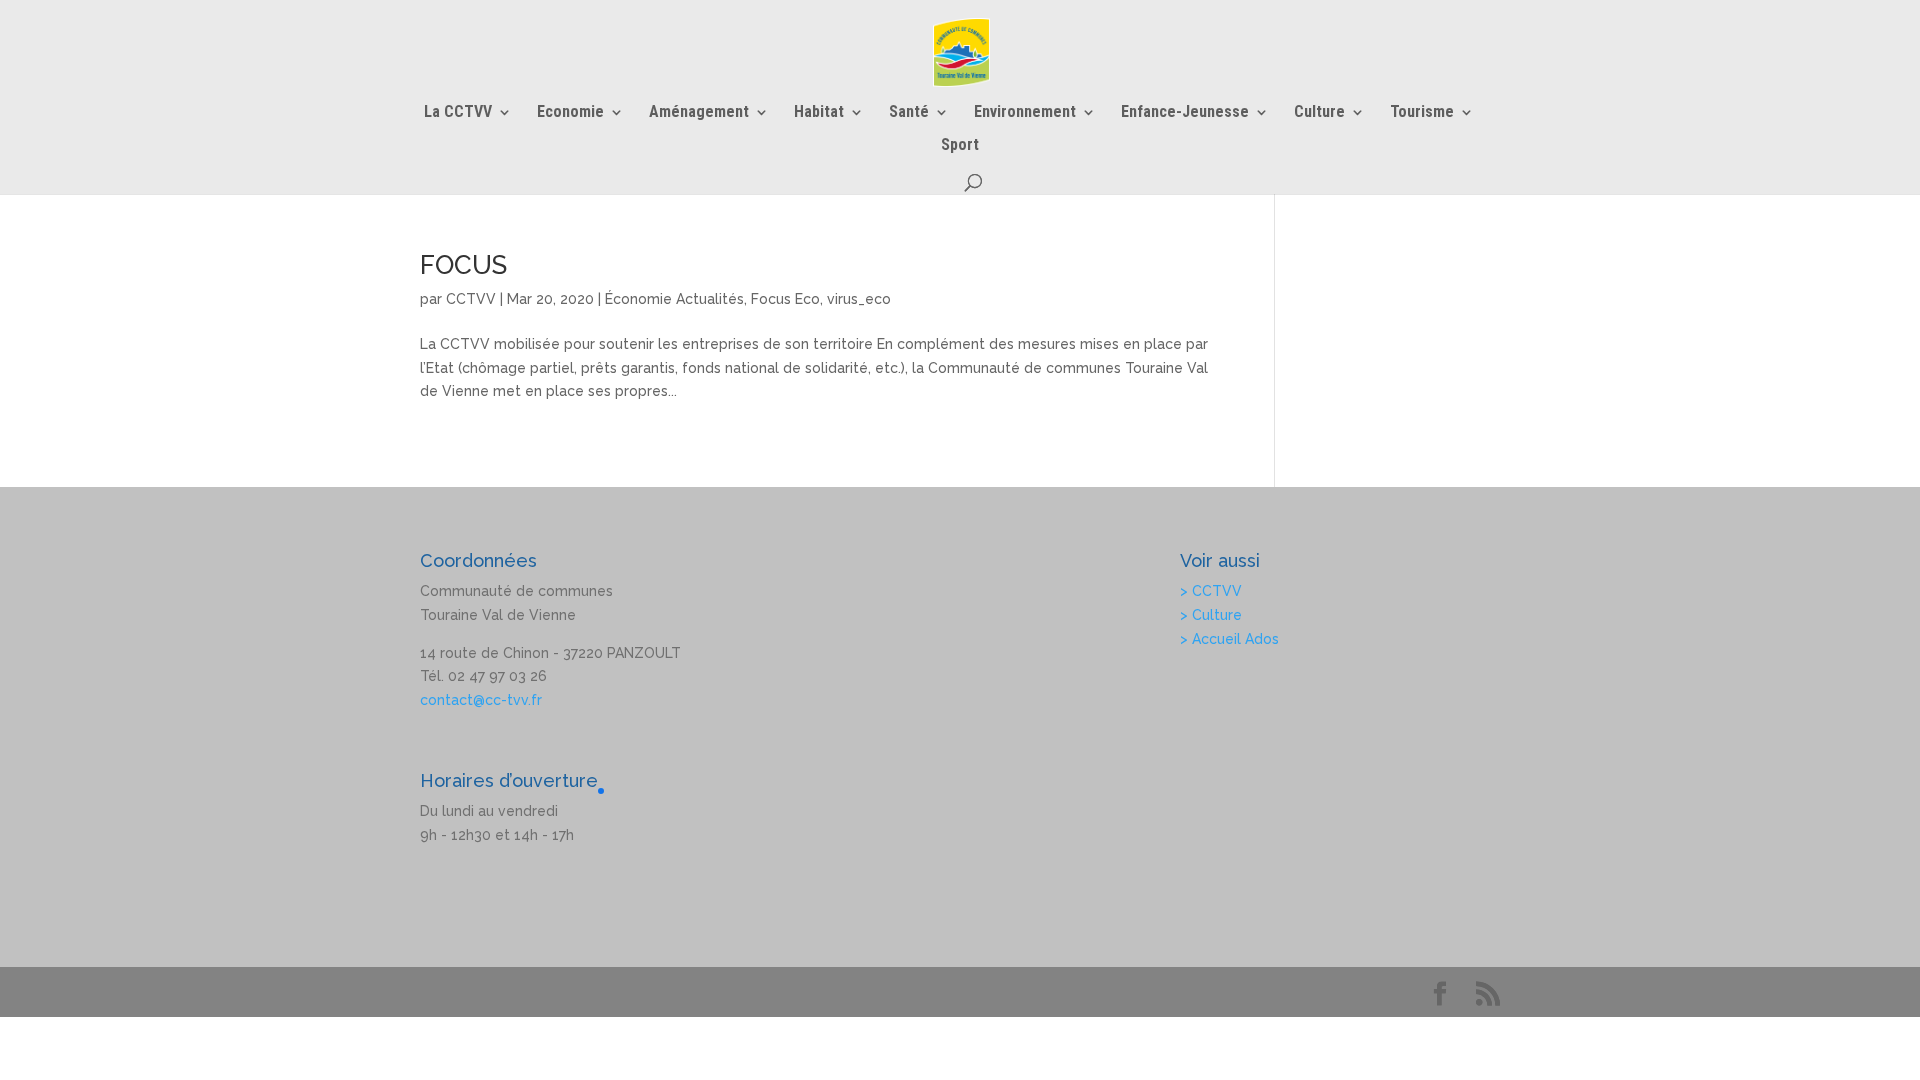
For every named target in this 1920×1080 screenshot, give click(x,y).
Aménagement (699, 113)
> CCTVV (1211, 591)
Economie (570, 113)
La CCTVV (458, 113)
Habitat (819, 113)
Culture (1319, 113)
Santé (909, 113)
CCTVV (471, 299)
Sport (960, 146)
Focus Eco (785, 299)
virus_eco (859, 299)
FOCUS (463, 265)
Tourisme (1422, 113)
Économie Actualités (674, 299)
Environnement (1025, 113)
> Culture (1211, 615)
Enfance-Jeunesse (1185, 113)
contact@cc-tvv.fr (481, 700)
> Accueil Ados (1229, 639)
